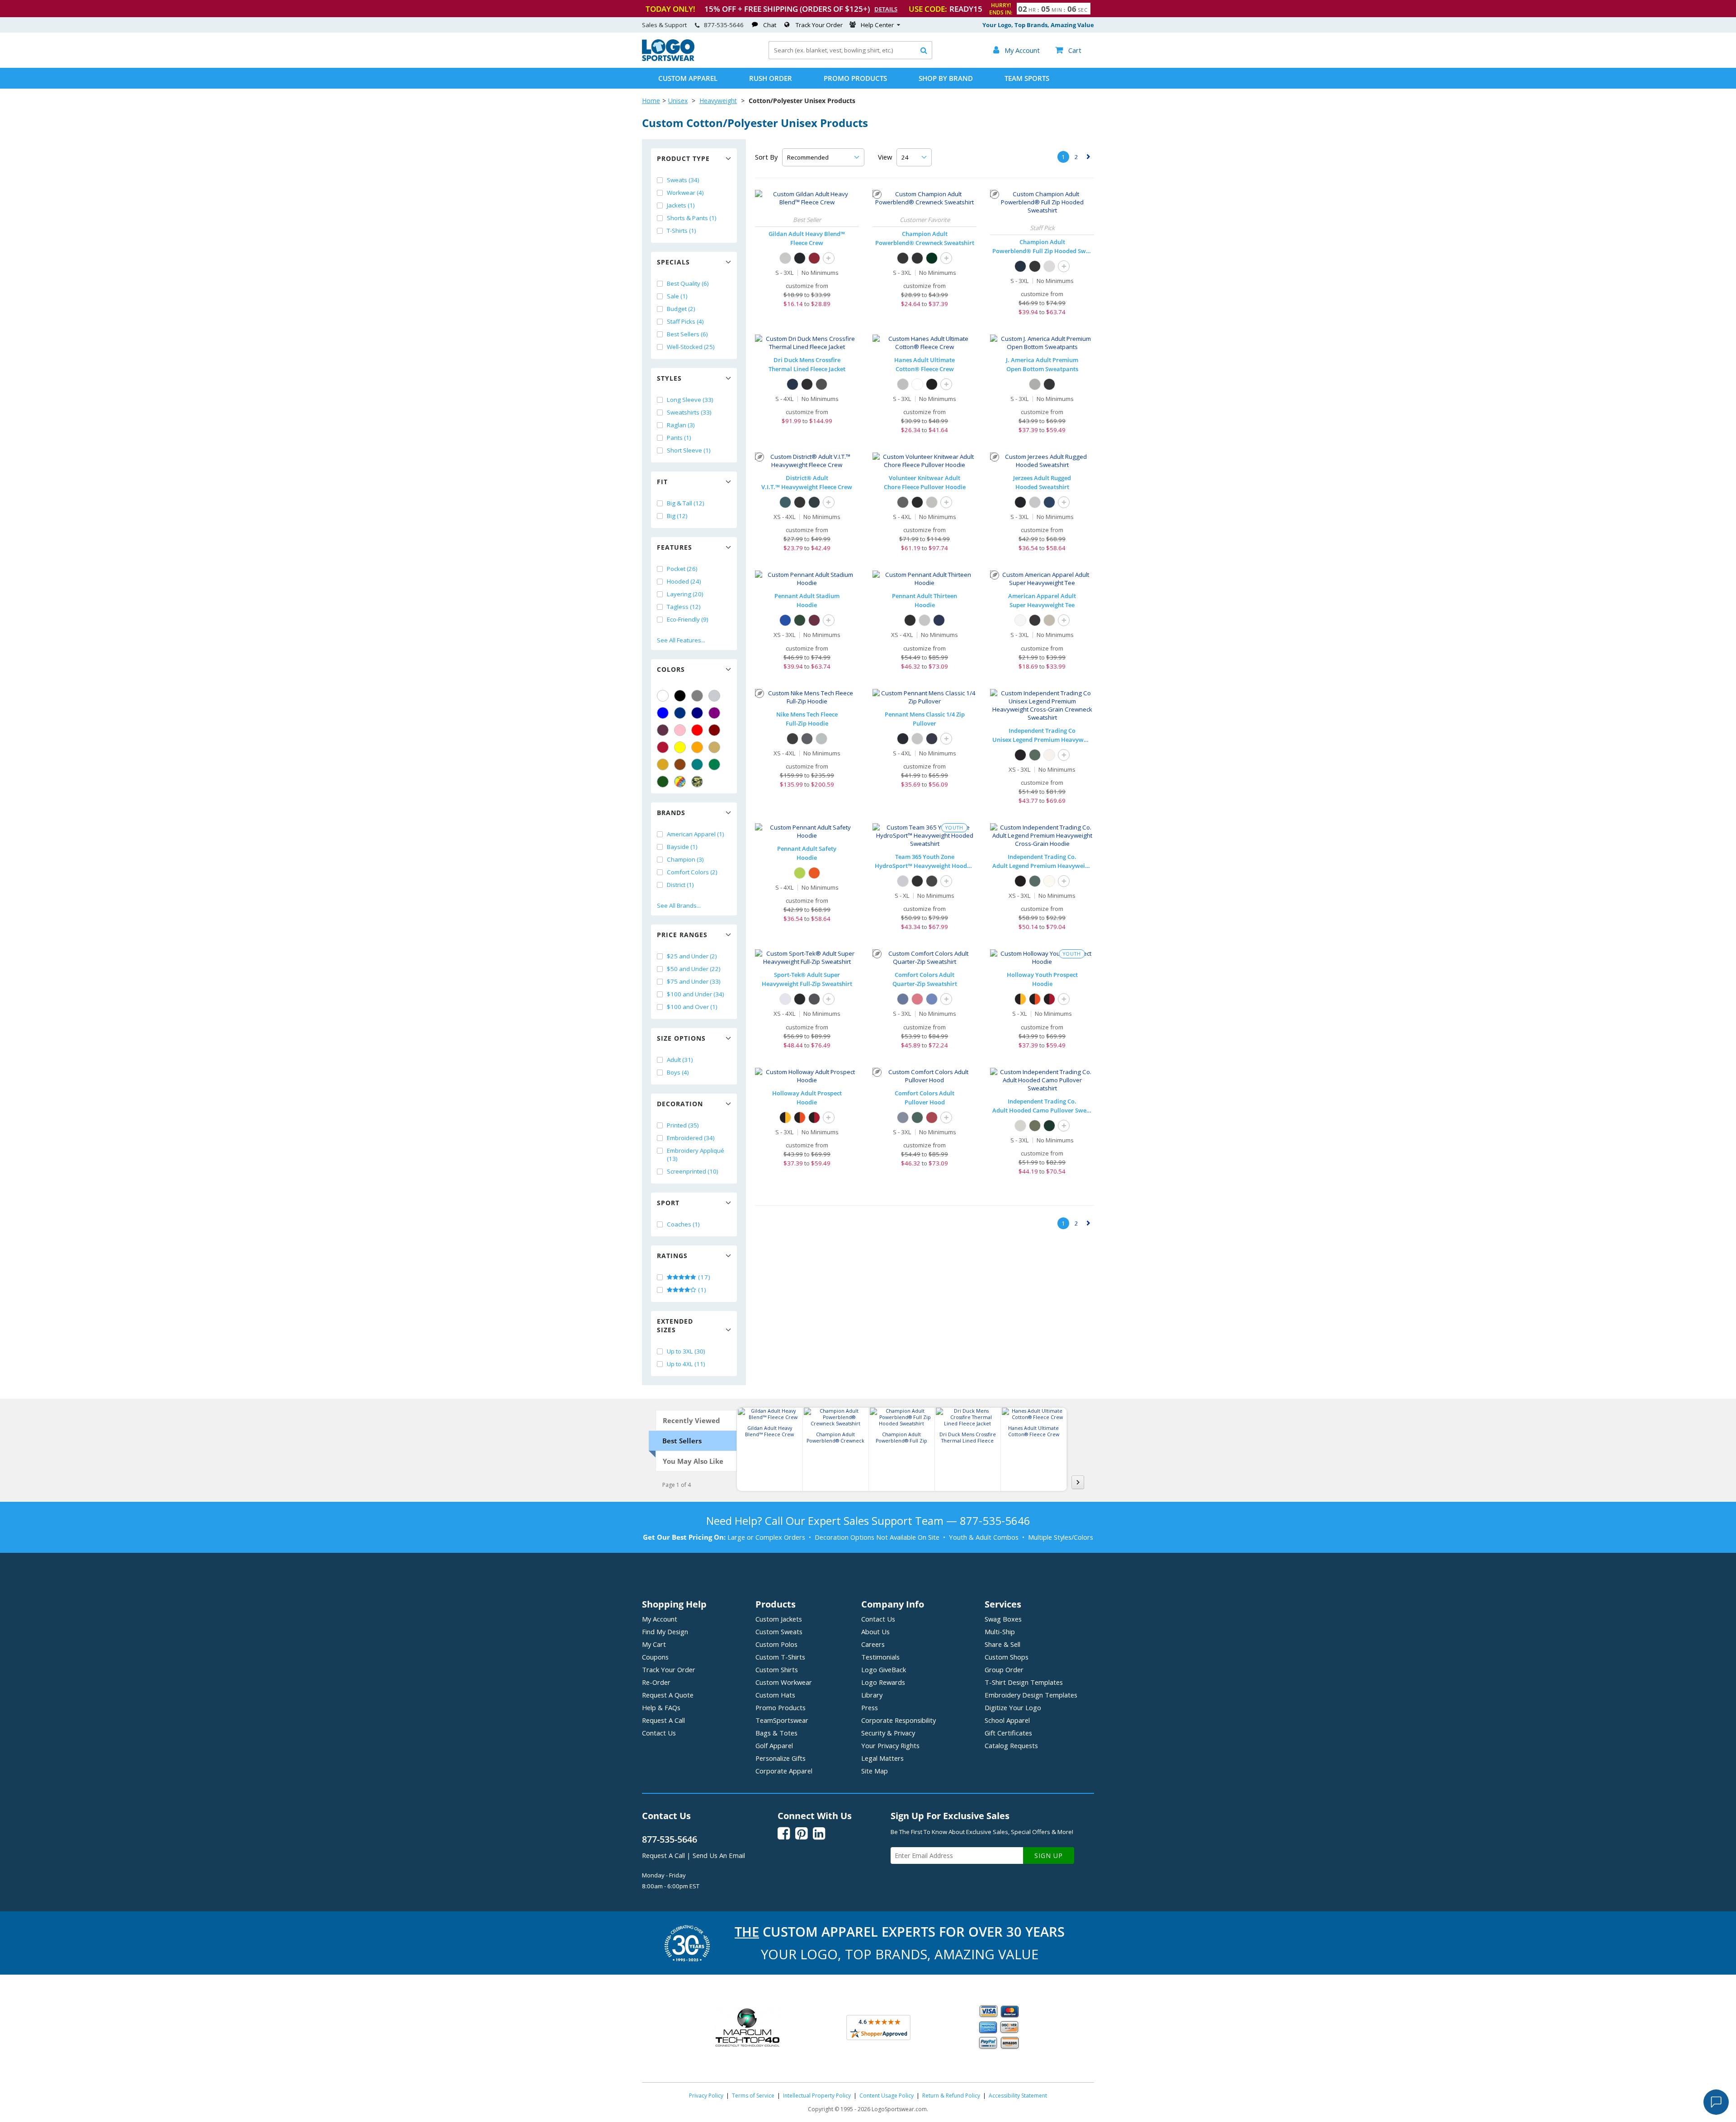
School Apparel (1007, 1720)
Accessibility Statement (1018, 2096)
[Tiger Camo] (1049, 1126)
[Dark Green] (663, 782)
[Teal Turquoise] (697, 764)
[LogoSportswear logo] (668, 59)
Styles (669, 378)
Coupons (655, 1657)
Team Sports (1027, 78)
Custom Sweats (779, 1632)
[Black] (680, 696)
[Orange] (697, 747)
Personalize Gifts (781, 1758)
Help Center (877, 25)
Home (651, 101)
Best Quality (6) (688, 283)
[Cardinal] (663, 730)
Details (886, 9)
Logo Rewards (883, 1682)
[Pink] (680, 730)
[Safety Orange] (814, 873)
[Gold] (663, 764)
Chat (770, 25)
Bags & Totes (776, 1733)
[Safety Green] (800, 873)
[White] (663, 696)
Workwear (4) (685, 193)
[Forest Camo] (1035, 1126)
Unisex (678, 101)
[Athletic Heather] (1035, 502)
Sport (668, 1203)
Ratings (672, 1256)
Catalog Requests (1011, 1745)
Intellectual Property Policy (817, 2096)
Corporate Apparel (784, 1771)
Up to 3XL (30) (686, 1351)
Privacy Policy (706, 2096)
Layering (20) (685, 594)
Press (870, 1707)
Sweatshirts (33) (689, 412)
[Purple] (714, 713)
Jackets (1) (681, 205)
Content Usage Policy (887, 2096)
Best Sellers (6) (687, 334)
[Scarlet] (663, 747)
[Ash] (785, 258)
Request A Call (663, 1720)
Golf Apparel (774, 1745)
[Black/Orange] (1035, 999)
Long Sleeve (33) (690, 400)
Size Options (681, 1038)
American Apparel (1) (696, 834)
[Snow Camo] (1020, 1126)
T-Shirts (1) (682, 231)
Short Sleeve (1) (689, 450)
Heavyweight (718, 101)
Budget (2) (681, 309)
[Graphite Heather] (814, 999)
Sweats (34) (683, 180)
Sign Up (1049, 1856)
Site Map (875, 1771)
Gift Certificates (1008, 1733)
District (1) (680, 885)
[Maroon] (714, 730)
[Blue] (663, 713)
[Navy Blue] (814, 502)
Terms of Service (753, 2096)
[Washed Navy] (1049, 502)
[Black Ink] (1020, 502)
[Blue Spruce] (917, 1118)
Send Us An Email (719, 1855)
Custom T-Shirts (780, 1657)
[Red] (697, 730)
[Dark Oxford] (821, 384)
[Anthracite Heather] (807, 739)
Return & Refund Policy (951, 2096)
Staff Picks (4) (685, 321)
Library (872, 1695)
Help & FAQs (661, 1707)
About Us (875, 1632)
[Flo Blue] (932, 999)
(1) (701, 1290)
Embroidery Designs (1031, 1695)
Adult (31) (680, 1060)
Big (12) (677, 516)
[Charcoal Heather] (917, 258)
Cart (1068, 50)
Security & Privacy (888, 1733)
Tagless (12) (684, 607)
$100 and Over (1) (692, 1007)
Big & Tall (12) (686, 503)
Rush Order (771, 78)
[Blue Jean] (903, 999)
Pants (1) (679, 438)
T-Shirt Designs (1024, 1682)
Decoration (680, 1104)
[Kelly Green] (714, 764)
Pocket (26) (682, 569)
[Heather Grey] (932, 502)
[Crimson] (917, 999)
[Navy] (697, 713)
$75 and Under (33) (694, 981)
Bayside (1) (682, 847)
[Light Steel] (903, 384)
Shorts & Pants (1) (692, 218)
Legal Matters (882, 1758)
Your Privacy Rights (890, 1745)
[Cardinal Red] (814, 258)
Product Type (683, 158)
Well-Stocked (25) (691, 347)
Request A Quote (668, 1695)
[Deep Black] (917, 502)
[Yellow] (680, 747)
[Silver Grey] (1049, 266)
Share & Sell (1002, 1644)
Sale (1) (677, 296)
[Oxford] (1035, 384)
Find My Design (665, 1632)
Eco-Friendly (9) (688, 619)
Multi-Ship (1000, 1632)
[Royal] (680, 713)
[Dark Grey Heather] (821, 739)
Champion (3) (685, 859)
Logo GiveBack (884, 1669)
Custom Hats (775, 1695)
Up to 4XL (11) (686, 1364)
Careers (873, 1644)
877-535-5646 (724, 25)
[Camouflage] (697, 782)
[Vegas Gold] (714, 747)
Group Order (1004, 1669)
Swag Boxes (1003, 1619)
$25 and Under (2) (692, 956)
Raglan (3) (681, 425)
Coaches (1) (683, 1224)
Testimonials (880, 1657)
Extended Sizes (675, 1325)
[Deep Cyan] (785, 502)
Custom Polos (776, 1644)
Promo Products (855, 78)
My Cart (654, 1644)
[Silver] (714, 696)
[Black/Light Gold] (1020, 999)
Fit (662, 482)
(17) (703, 1277)
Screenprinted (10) (693, 1171)
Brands (671, 813)
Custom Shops (1007, 1657)
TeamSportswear (782, 1720)
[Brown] (680, 764)
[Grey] (697, 696)
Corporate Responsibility (899, 1720)
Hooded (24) (684, 581)
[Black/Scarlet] (1049, 999)
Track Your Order (819, 25)
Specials (673, 262)
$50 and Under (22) (694, 969)
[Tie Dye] (680, 782)
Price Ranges (682, 935)
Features (675, 547)
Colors (671, 669)
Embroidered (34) (691, 1138)
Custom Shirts (777, 1669)
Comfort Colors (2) (692, 872)
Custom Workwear (784, 1682)
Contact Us (659, 1733)
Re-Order (656, 1682)
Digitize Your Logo (1013, 1707)
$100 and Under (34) (696, 994)
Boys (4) (678, 1072)
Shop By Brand (946, 78)
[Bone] (1049, 620)
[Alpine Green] (1035, 755)
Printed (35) (683, 1125)
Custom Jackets (779, 1619)
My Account (660, 1619)
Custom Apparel (688, 78)
